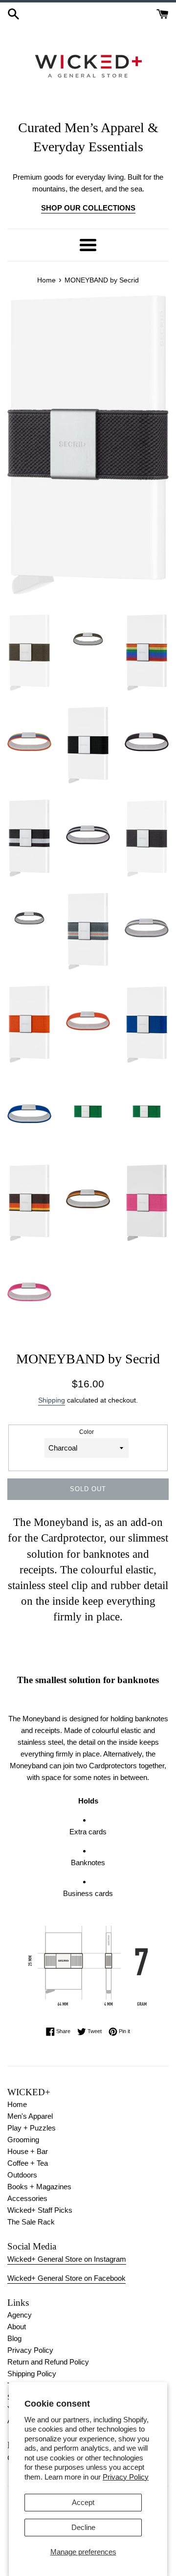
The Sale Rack (31, 2222)
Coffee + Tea (28, 2163)
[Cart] (163, 13)
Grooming (23, 2140)
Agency (20, 2315)
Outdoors (22, 2175)
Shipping (52, 1400)
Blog (14, 2338)
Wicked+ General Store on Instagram (67, 2259)
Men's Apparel (30, 2116)
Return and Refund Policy (48, 2362)
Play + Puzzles (32, 2128)
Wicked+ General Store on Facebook (66, 2278)
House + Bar (28, 2151)
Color (87, 1432)
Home (17, 2104)
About (17, 2327)
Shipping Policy (32, 2374)
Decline (83, 2527)
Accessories (27, 2198)
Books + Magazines (39, 2187)
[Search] (13, 13)
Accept (83, 2502)
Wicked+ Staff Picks (40, 2210)
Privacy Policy (126, 2477)
